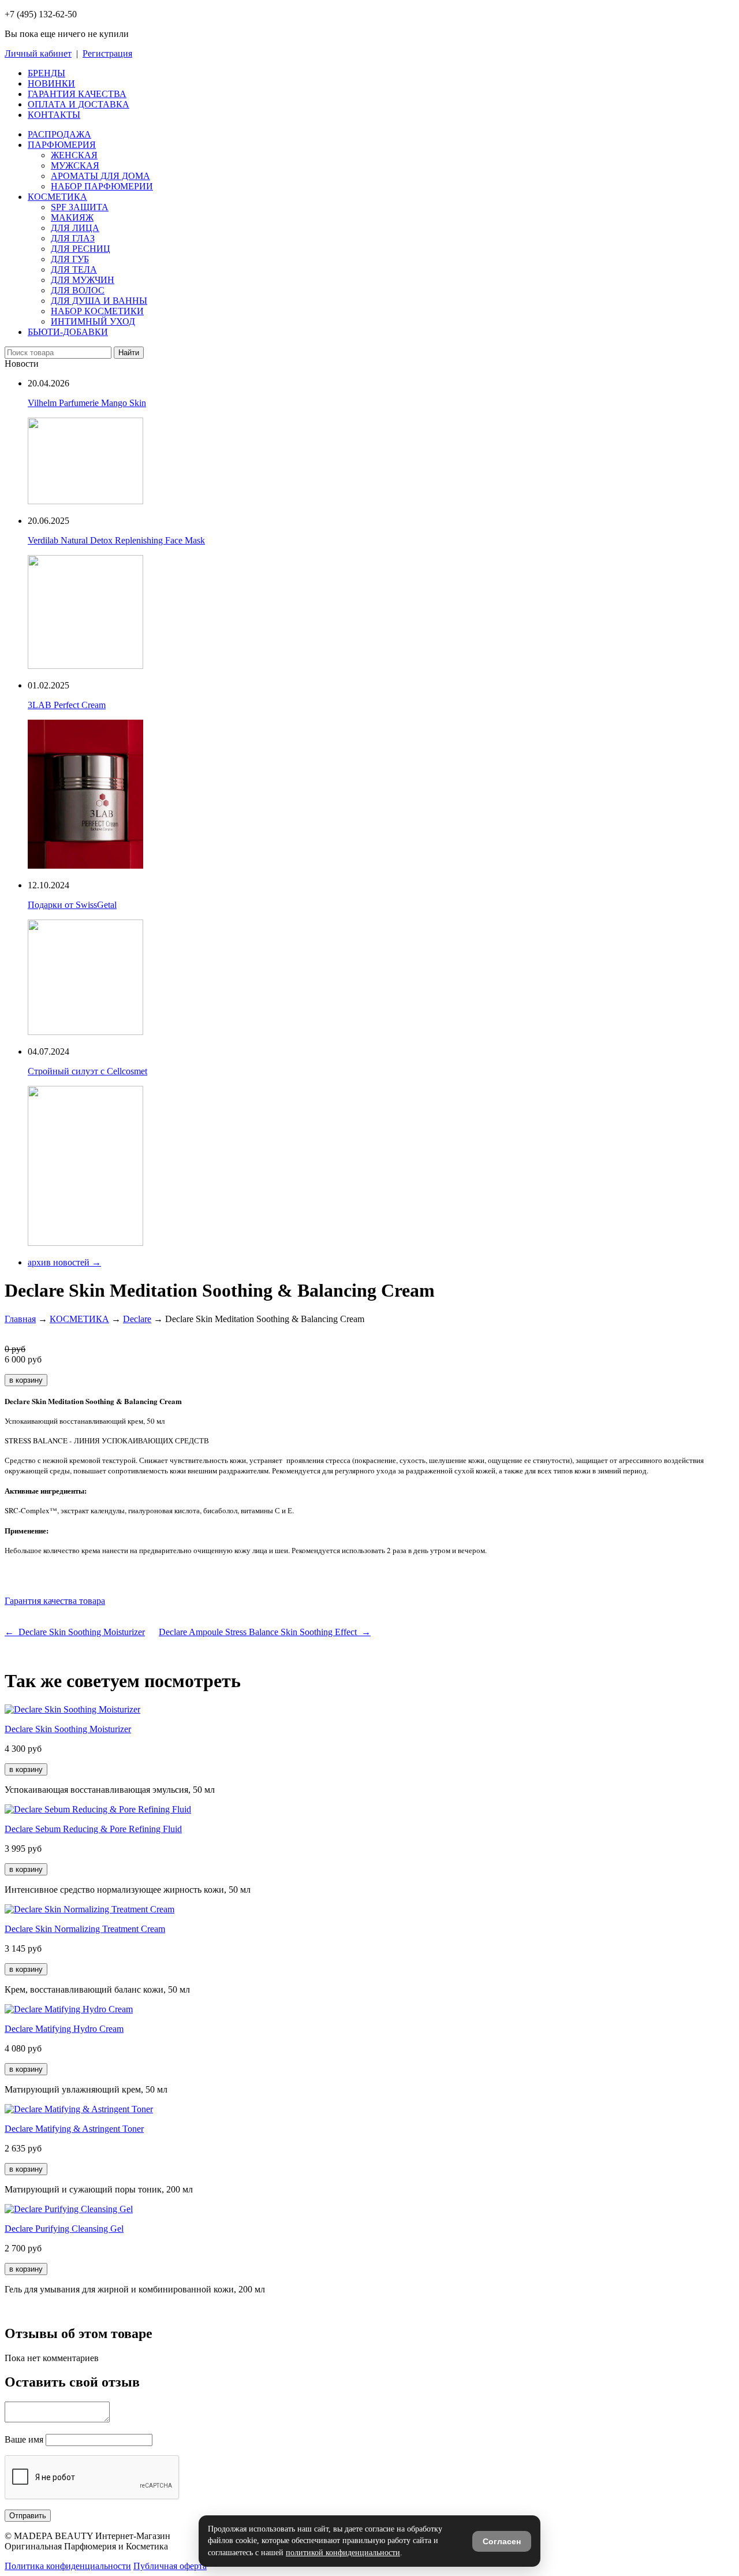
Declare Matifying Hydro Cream (64, 2029)
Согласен (502, 2541)
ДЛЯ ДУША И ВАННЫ (99, 301)
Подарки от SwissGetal (72, 905)
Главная (20, 1319)
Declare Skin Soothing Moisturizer (68, 1729)
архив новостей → (64, 1262)
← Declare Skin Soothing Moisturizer (75, 1632)
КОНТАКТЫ (54, 115)
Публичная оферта (170, 2566)
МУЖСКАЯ (75, 165)
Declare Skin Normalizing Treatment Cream (85, 1929)
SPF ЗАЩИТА (80, 207)
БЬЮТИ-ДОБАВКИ (68, 332)
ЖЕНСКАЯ (74, 155)
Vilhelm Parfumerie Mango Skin (87, 403)
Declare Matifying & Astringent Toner (74, 2129)
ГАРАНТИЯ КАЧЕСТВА (77, 94)
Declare (137, 1319)
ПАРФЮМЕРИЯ (62, 145)
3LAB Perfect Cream (67, 705)
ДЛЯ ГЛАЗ (73, 238)
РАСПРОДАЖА (59, 134)
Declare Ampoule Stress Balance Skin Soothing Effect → (265, 1632)
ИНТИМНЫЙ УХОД (93, 321)
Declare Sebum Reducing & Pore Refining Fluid (93, 1829)
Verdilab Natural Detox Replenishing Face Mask (116, 540)
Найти (129, 353)
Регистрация (107, 53)
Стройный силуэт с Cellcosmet (87, 1071)
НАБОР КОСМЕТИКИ (97, 311)
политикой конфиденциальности (343, 2553)
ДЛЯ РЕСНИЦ (81, 249)
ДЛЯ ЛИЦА (75, 228)
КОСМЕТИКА (57, 197)
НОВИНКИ (51, 83)
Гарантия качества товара (55, 1601)
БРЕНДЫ (46, 73)
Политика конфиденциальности (68, 2566)
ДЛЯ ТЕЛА (74, 269)
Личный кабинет (38, 53)
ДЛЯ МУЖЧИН (83, 280)
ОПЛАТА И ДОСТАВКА (79, 104)
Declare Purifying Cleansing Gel (64, 2229)
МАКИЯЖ (72, 217)
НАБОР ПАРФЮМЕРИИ (102, 186)
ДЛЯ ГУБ (70, 259)
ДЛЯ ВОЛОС (78, 290)
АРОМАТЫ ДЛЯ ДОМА (100, 176)
